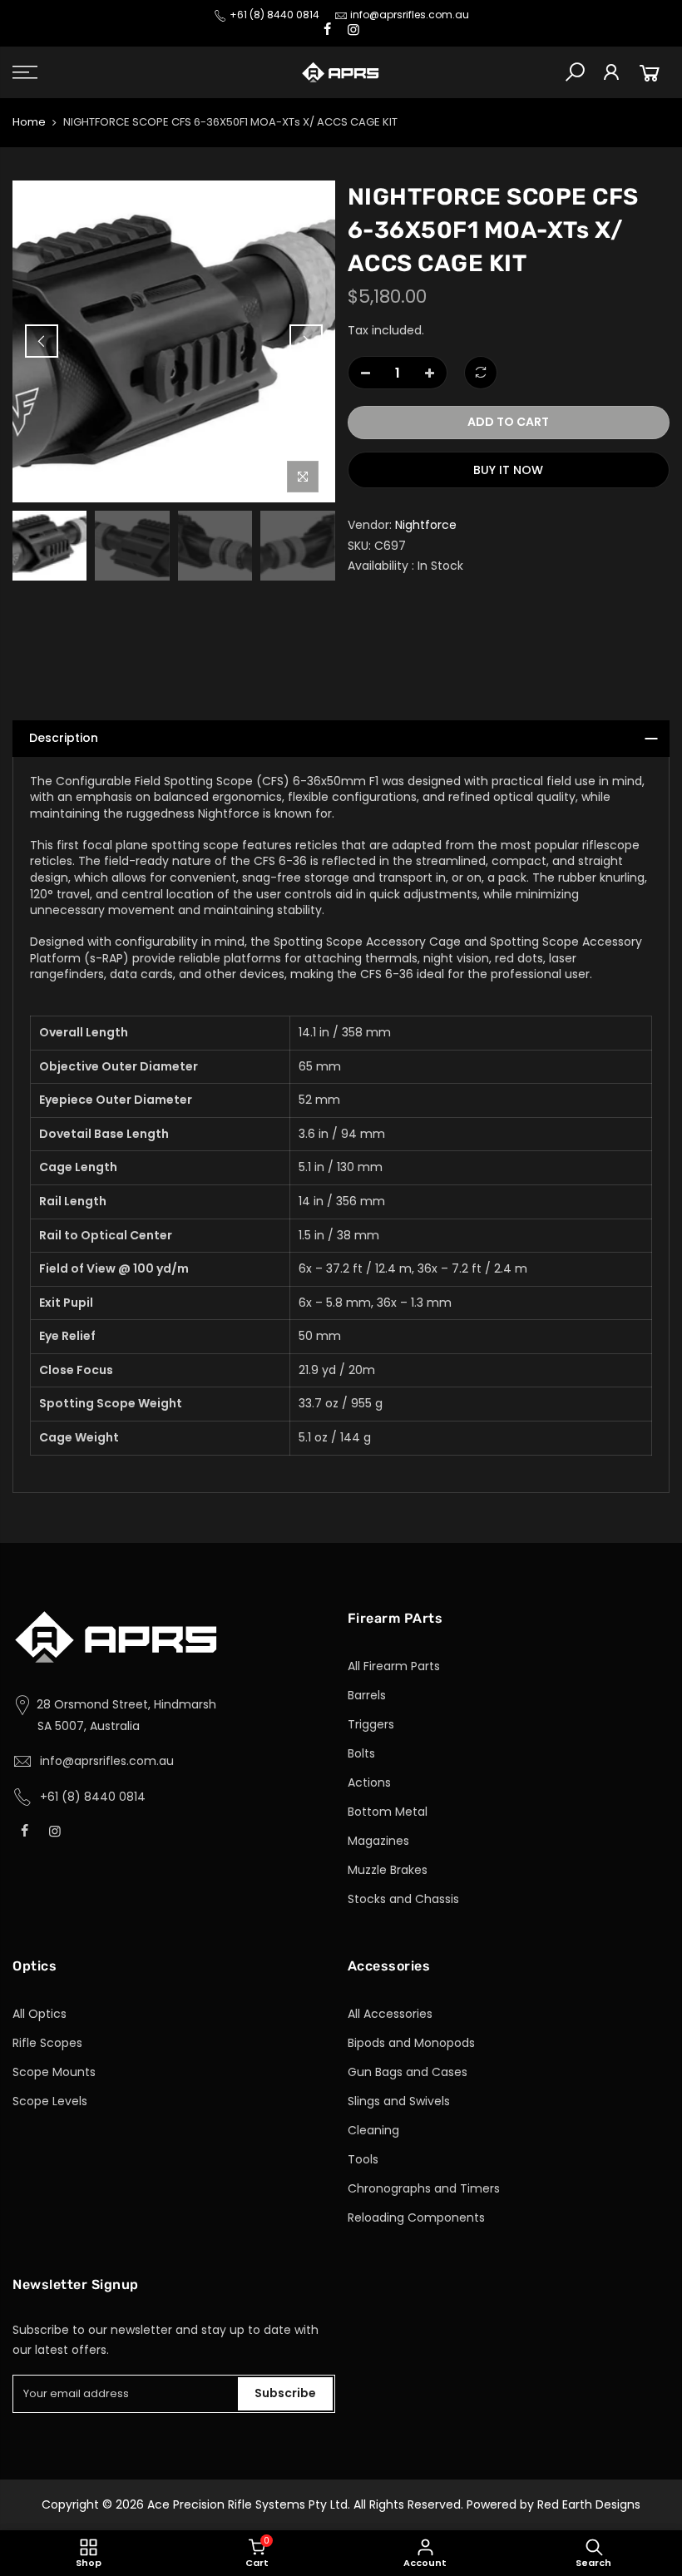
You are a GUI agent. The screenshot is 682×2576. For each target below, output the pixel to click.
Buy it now (508, 470)
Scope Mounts (54, 2072)
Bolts (361, 1753)
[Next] (306, 341)
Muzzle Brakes (388, 1870)
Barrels (367, 1695)
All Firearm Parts (394, 1666)
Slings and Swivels (399, 2101)
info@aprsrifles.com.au (410, 15)
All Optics (40, 2014)
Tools (363, 2159)
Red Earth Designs (589, 2504)
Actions (369, 1782)
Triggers (371, 1724)
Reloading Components (416, 2218)
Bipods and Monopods (411, 2043)
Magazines (378, 1841)
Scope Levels (50, 2101)
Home (29, 122)
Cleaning (373, 2130)
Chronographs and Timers (424, 2188)
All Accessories (390, 2014)
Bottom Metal (388, 1812)
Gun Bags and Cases (408, 2072)
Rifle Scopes (47, 2043)
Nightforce (426, 525)
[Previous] (42, 341)
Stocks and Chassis (403, 1899)
